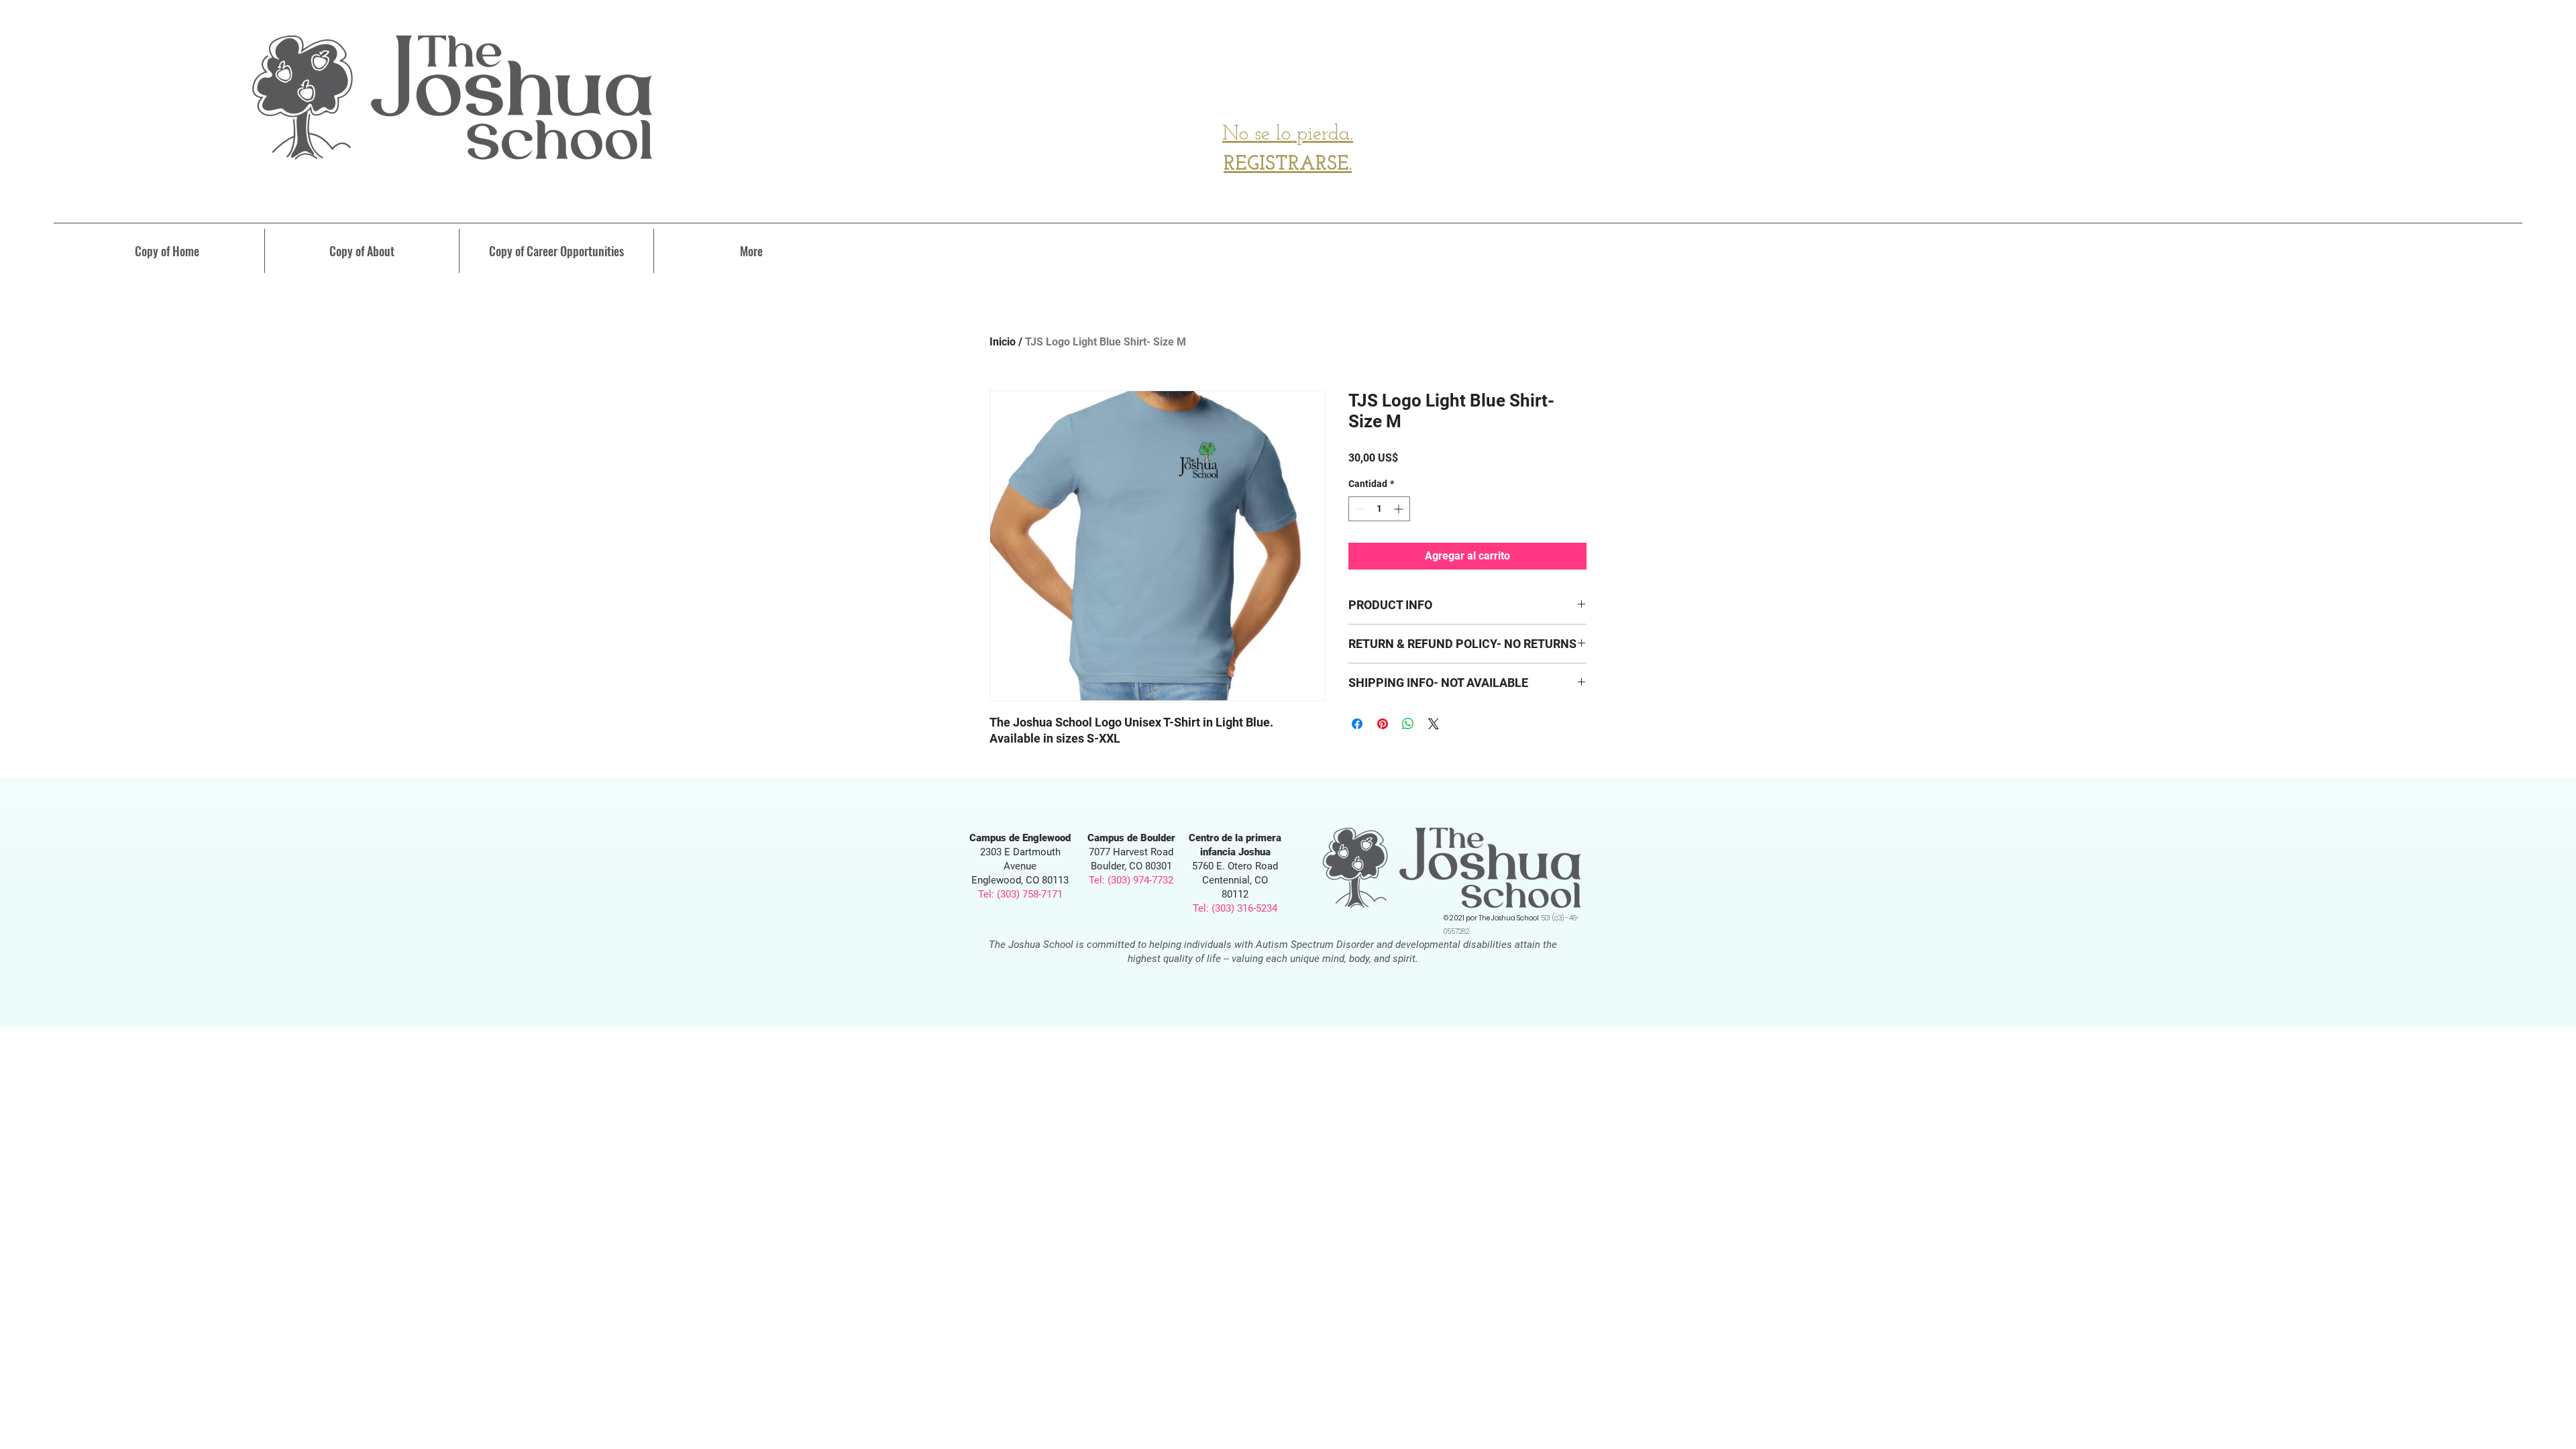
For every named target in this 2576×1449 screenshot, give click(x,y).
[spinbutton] (1379, 509)
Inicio (1003, 342)
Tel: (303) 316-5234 (1235, 908)
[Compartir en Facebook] (1357, 724)
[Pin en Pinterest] (1383, 724)
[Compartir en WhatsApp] (1408, 724)
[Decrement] (1359, 509)
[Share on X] (1434, 724)
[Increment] (1400, 509)
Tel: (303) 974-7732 (1131, 880)
